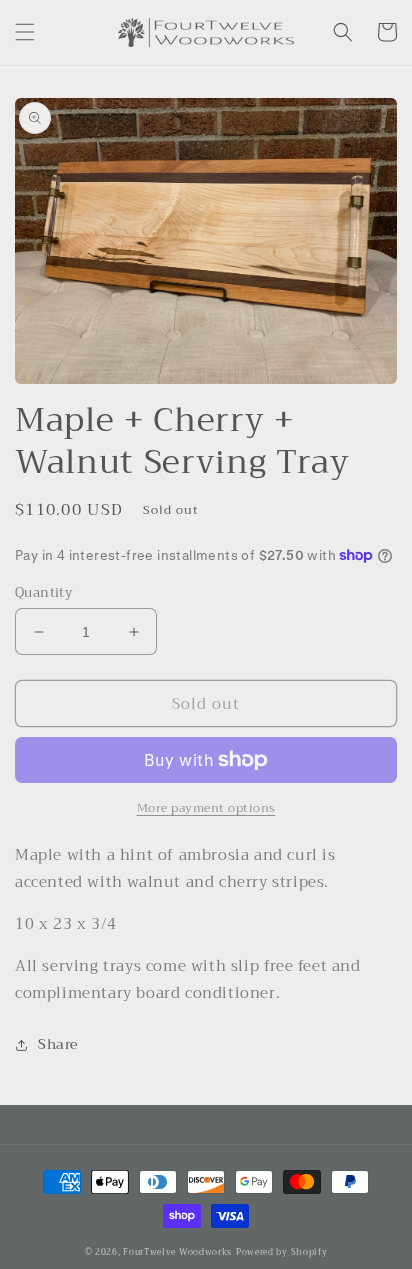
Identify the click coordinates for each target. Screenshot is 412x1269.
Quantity (43, 593)
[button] (25, 32)
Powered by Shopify (282, 1252)
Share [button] (58, 1044)
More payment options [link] (206, 808)
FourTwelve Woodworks (177, 1252)
